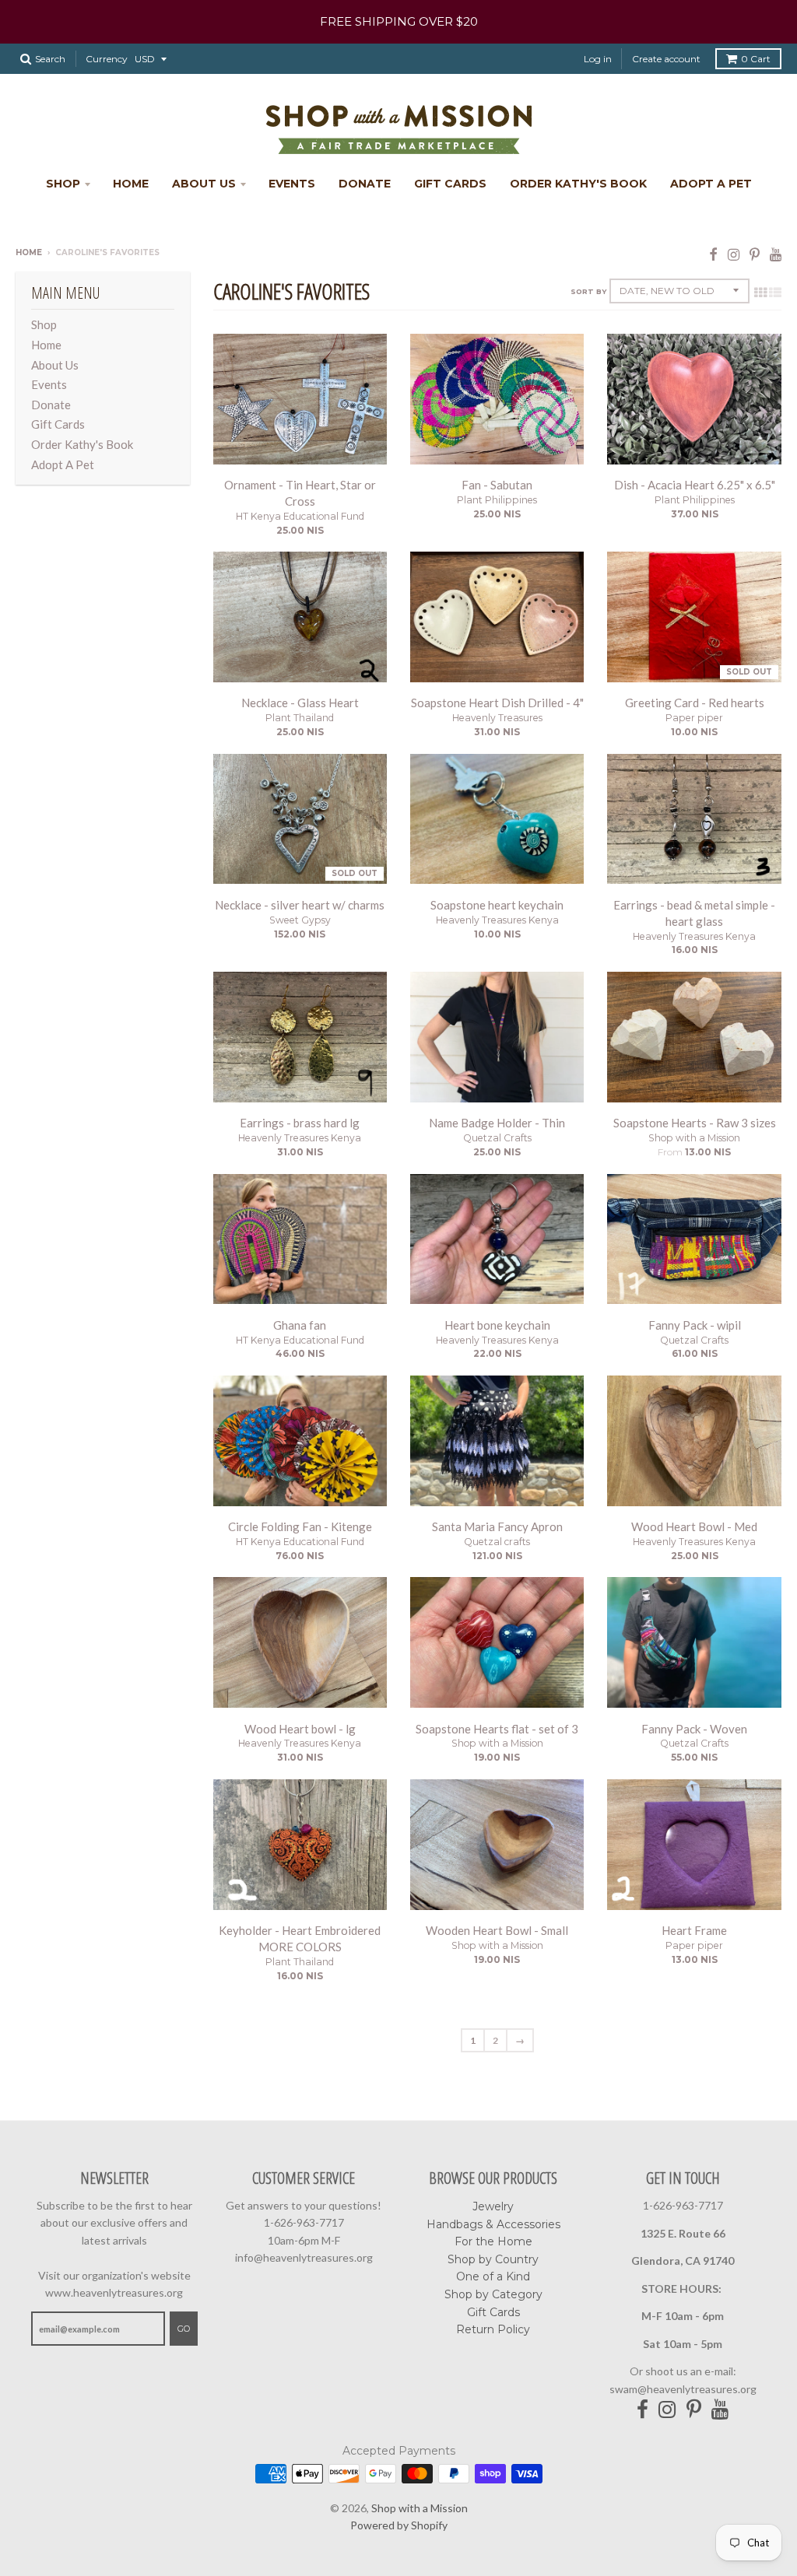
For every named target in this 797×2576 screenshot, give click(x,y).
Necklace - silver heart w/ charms (300, 905)
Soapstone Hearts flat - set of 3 (497, 1729)
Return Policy (493, 2329)
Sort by (588, 291)
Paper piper (694, 718)
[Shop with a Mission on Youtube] (776, 254)
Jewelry (493, 2206)
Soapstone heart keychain (497, 905)
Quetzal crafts (497, 1542)
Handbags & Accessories (493, 2224)
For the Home (493, 2241)
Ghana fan (300, 1325)
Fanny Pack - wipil (695, 1325)
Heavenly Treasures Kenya (497, 920)
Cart (756, 59)
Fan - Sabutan (497, 485)
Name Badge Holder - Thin (497, 1123)
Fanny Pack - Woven (694, 1729)
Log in (598, 59)
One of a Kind (493, 2276)
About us (204, 184)
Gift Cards (450, 184)
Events (292, 184)
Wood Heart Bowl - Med (694, 1526)
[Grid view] (760, 292)
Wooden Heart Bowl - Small (497, 1930)
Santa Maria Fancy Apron (497, 1526)
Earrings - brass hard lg (300, 1123)
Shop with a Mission (694, 1138)
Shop (63, 184)
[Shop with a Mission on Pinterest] (755, 254)
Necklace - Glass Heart (300, 703)
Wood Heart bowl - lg (300, 1729)
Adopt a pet (711, 184)
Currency (107, 59)
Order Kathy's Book (578, 184)
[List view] (775, 292)
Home (131, 184)
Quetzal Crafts (497, 1138)
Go (184, 2329)
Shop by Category (493, 2294)
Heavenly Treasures (497, 718)
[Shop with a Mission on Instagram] (734, 254)
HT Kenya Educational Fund (300, 516)
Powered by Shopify (399, 2525)
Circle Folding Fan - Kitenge (300, 1526)
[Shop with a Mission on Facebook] (713, 254)
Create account (666, 59)
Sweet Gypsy (300, 920)
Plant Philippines (497, 500)
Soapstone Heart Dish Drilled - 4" (497, 703)
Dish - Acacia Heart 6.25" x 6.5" (695, 485)
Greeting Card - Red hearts (695, 703)
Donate (365, 184)
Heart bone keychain (497, 1325)
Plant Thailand (300, 718)
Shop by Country (493, 2259)
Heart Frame (694, 1930)
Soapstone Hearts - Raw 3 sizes (695, 1123)
